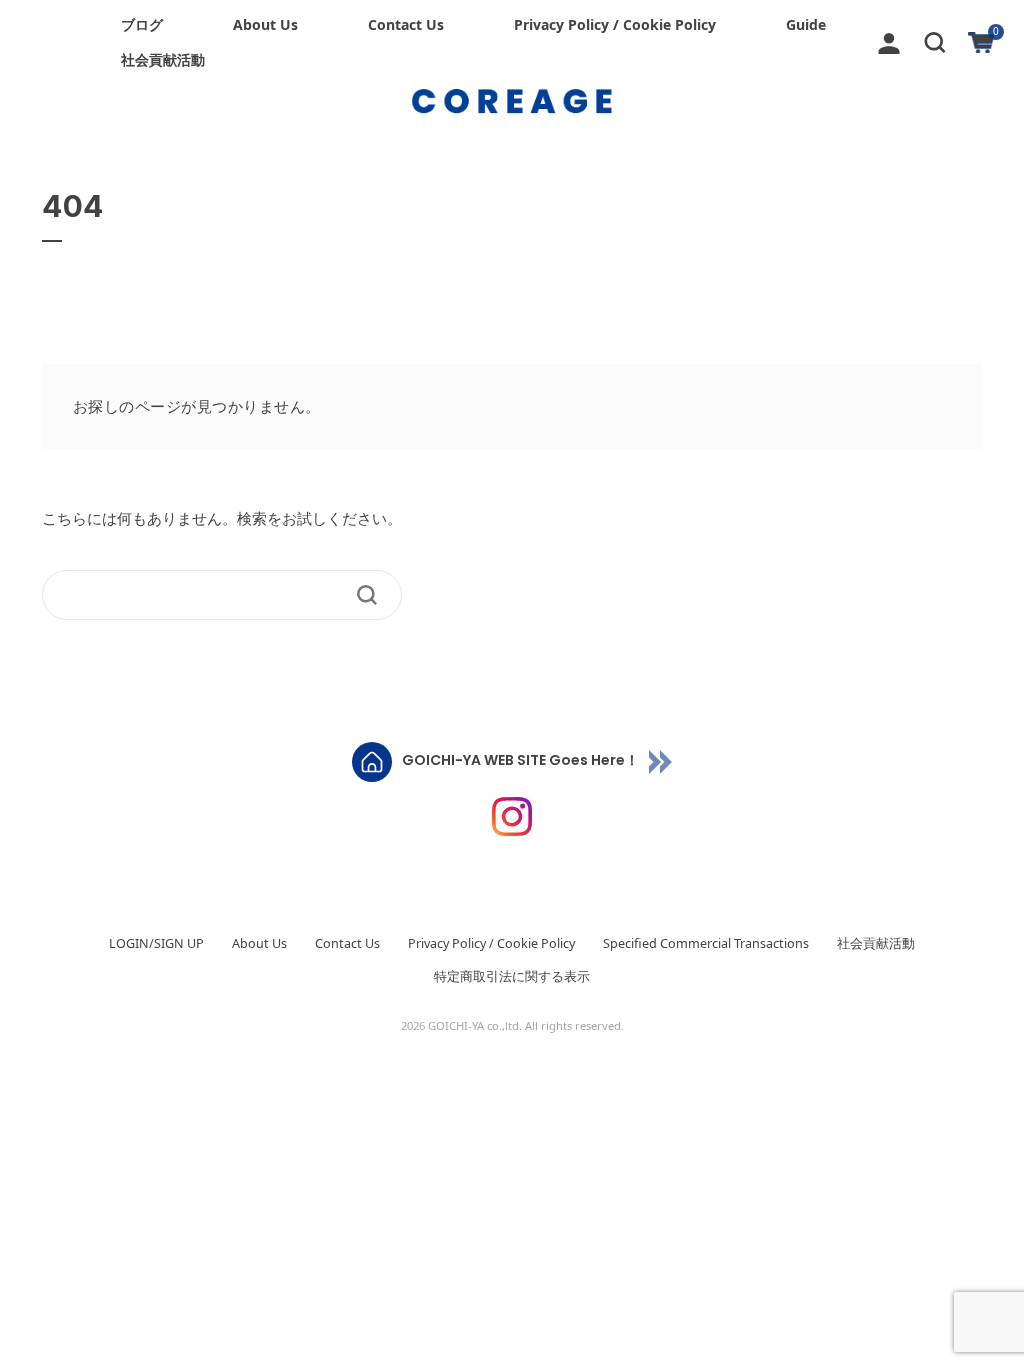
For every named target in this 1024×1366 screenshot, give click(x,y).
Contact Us (406, 24)
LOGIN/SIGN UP (156, 943)
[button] (935, 41)
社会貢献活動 (163, 59)
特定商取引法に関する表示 (512, 976)
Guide (806, 24)
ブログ (142, 24)
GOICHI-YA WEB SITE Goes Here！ (520, 761)
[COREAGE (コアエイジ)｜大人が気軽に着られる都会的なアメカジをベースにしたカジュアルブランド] (512, 109)
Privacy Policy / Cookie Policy (615, 24)
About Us (265, 24)
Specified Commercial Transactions (706, 943)
